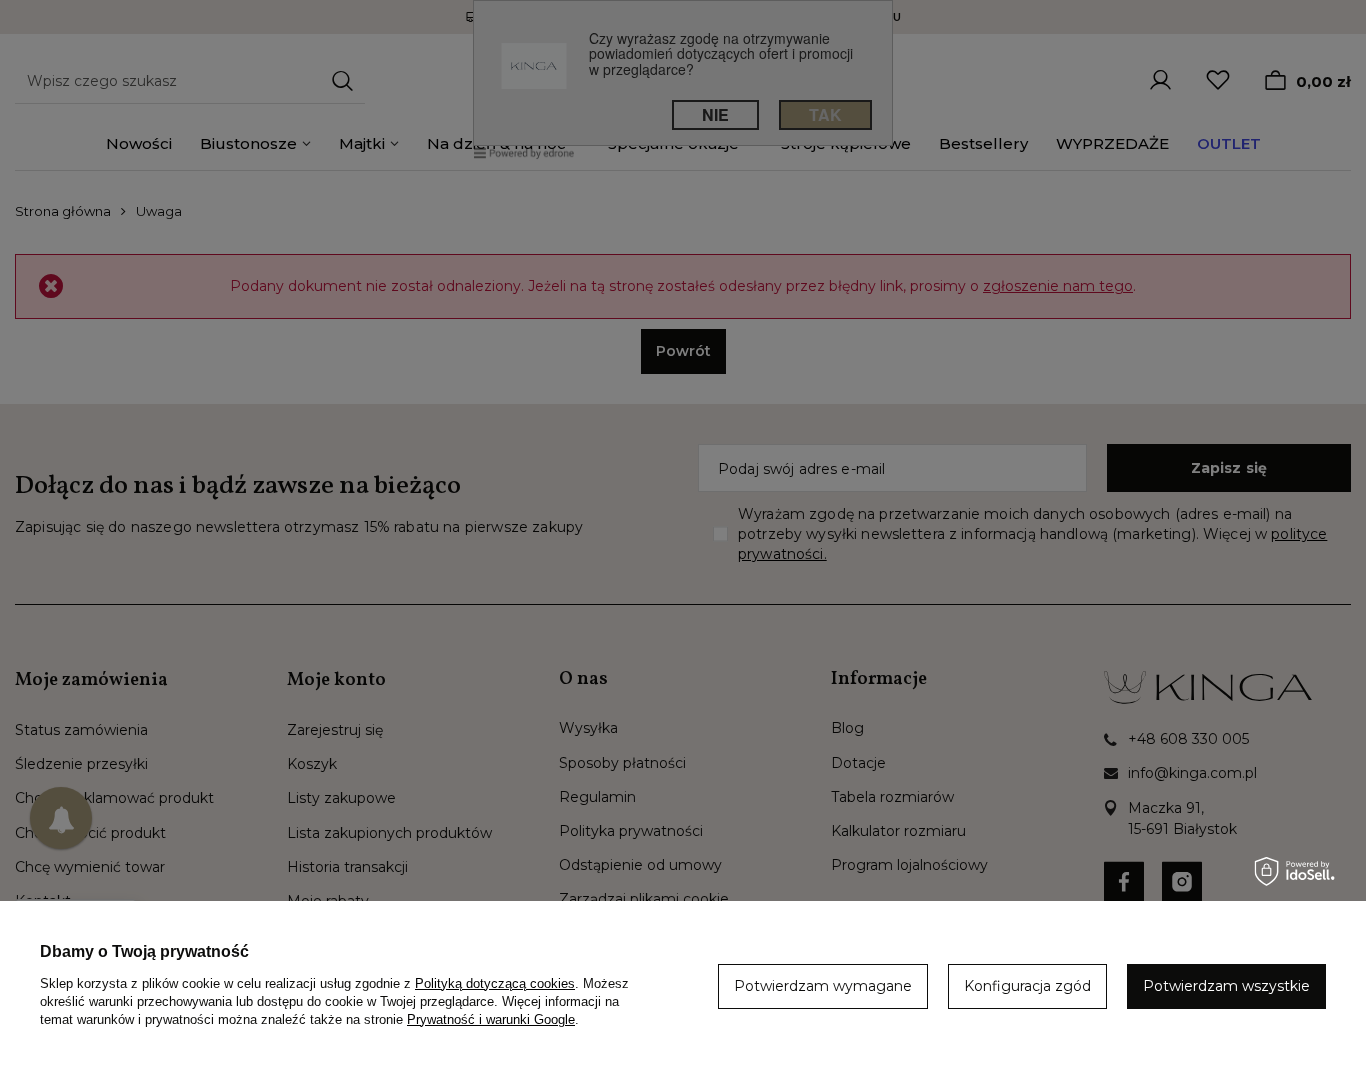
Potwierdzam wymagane (823, 986)
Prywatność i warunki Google (491, 1019)
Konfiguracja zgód (1027, 986)
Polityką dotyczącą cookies (495, 983)
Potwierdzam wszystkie (1226, 986)
